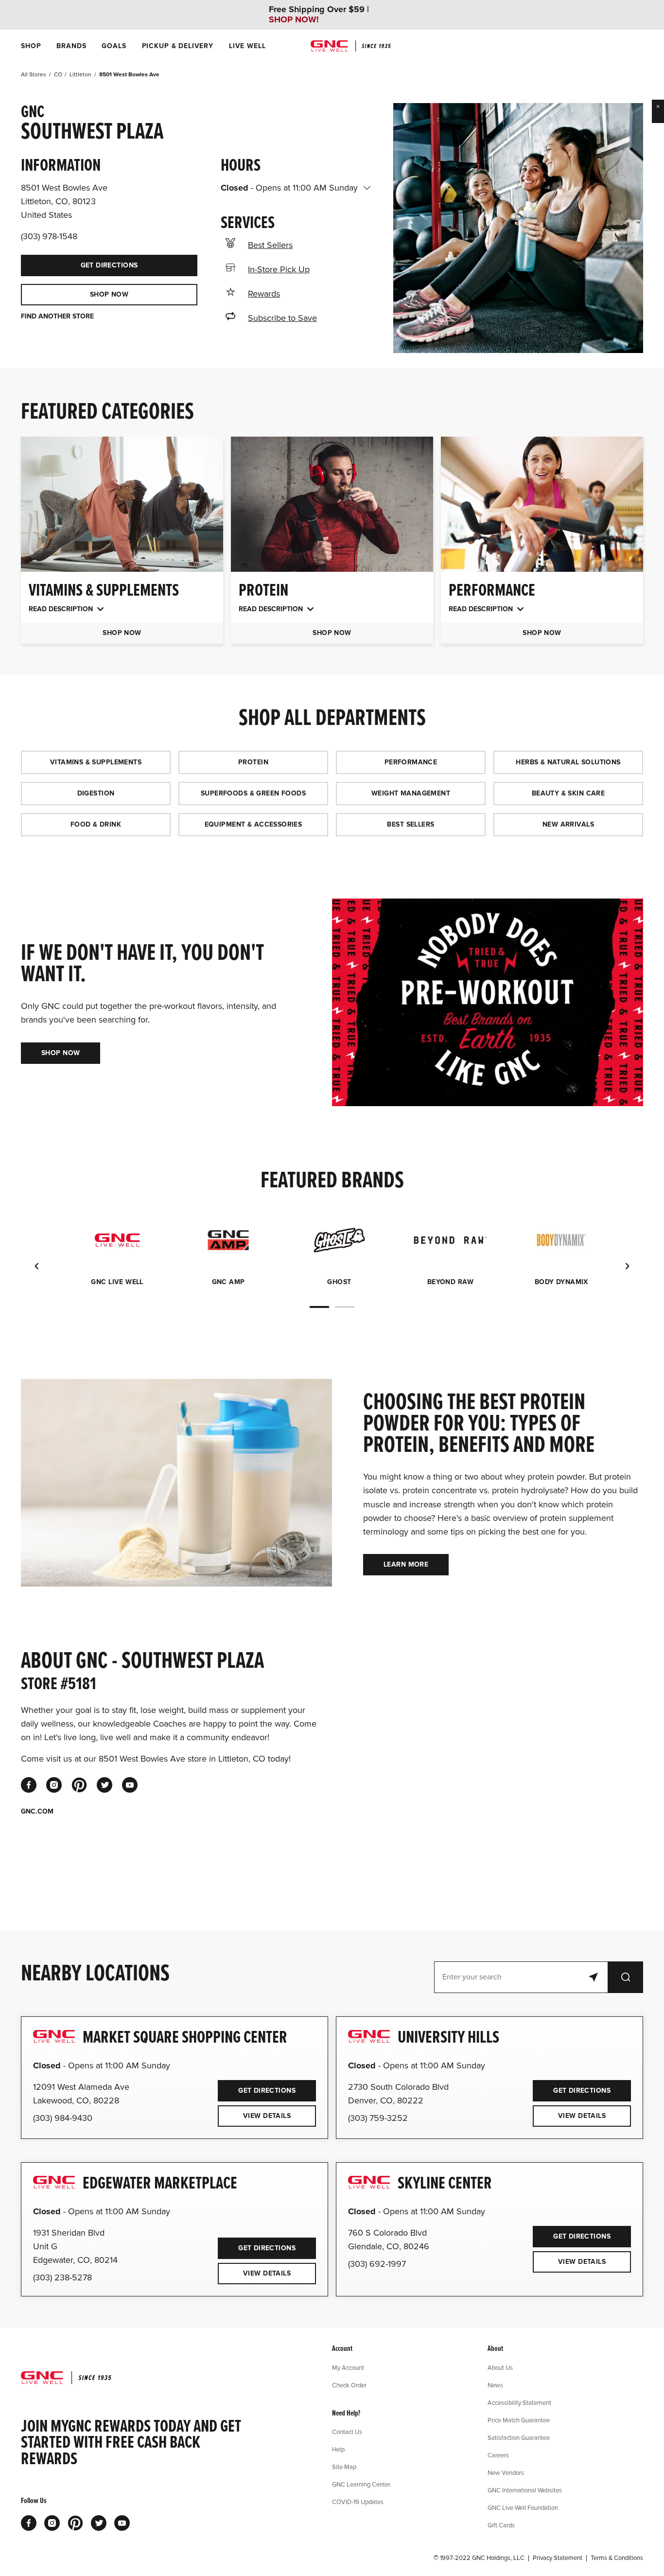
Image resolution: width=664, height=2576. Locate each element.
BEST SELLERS (411, 824)
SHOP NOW (109, 294)
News (495, 2385)
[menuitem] (31, 46)
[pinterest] (79, 1785)
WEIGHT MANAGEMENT (411, 793)
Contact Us (347, 2432)
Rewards (264, 294)
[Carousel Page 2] (345, 1307)
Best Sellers (270, 245)
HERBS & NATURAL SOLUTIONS (568, 762)
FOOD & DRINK (96, 824)
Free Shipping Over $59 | (319, 15)
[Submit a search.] (626, 1977)
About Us (500, 2367)
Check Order (349, 2385)
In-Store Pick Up (279, 269)
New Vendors (506, 2472)
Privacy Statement (558, 2558)
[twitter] (105, 1785)
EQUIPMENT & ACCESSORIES (253, 824)
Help (338, 2449)
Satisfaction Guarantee (519, 2437)
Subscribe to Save (282, 318)
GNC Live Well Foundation (523, 2507)
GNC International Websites (525, 2490)
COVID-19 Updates (358, 2502)
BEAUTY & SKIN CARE (568, 793)
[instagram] (54, 1785)
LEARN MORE (406, 1564)
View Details (267, 2116)
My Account (348, 2367)
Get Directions (79, 262)
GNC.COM (37, 1812)
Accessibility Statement (519, 2402)
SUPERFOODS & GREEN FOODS (253, 793)
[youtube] (130, 1785)
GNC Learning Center (361, 2484)
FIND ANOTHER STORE (57, 317)
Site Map (344, 2467)
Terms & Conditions (617, 2558)
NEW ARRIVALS (568, 824)
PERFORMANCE (411, 762)
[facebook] (29, 1785)
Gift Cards (501, 2525)
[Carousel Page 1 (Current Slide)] (319, 1307)
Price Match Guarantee (519, 2420)
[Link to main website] (351, 46)
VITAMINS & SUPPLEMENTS (96, 762)
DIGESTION (96, 793)
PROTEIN (253, 762)
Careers (498, 2455)
